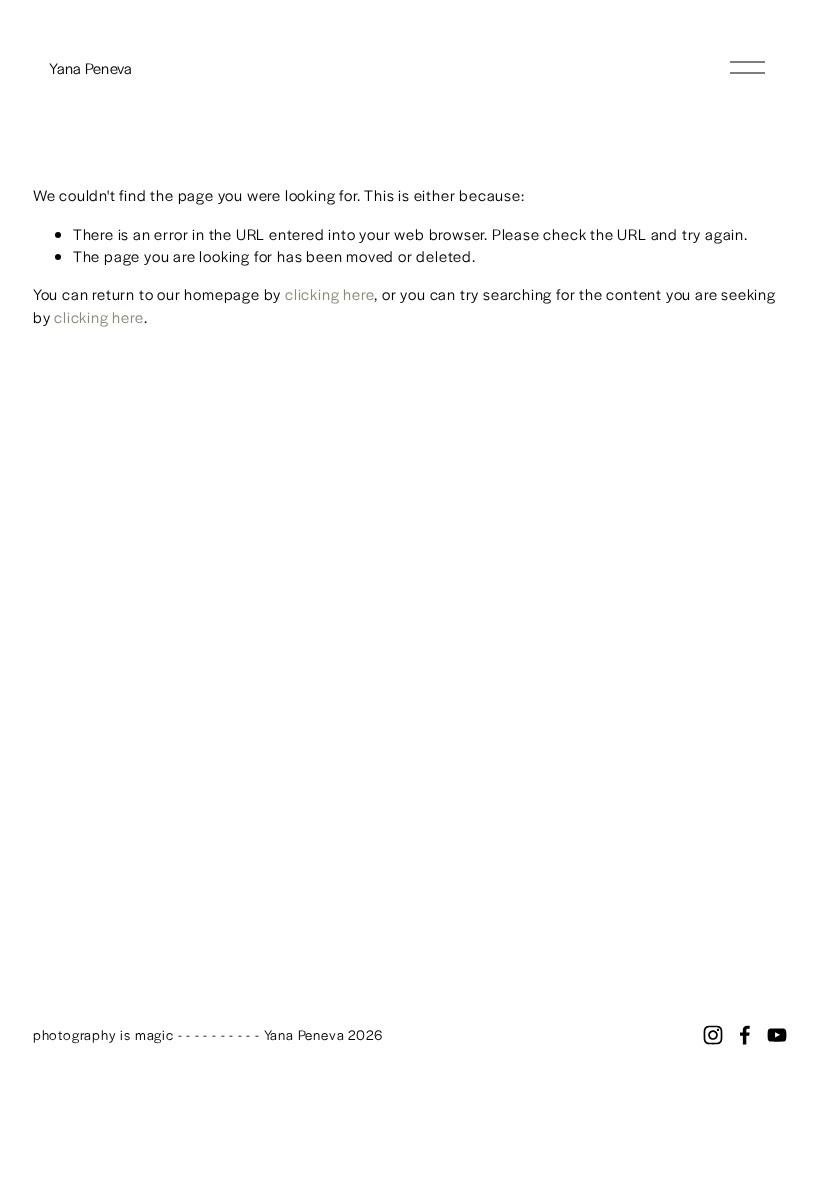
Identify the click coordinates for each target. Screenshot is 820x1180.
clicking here (329, 293)
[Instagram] (713, 1035)
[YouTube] (777, 1035)
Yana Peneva (91, 67)
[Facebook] (745, 1035)
